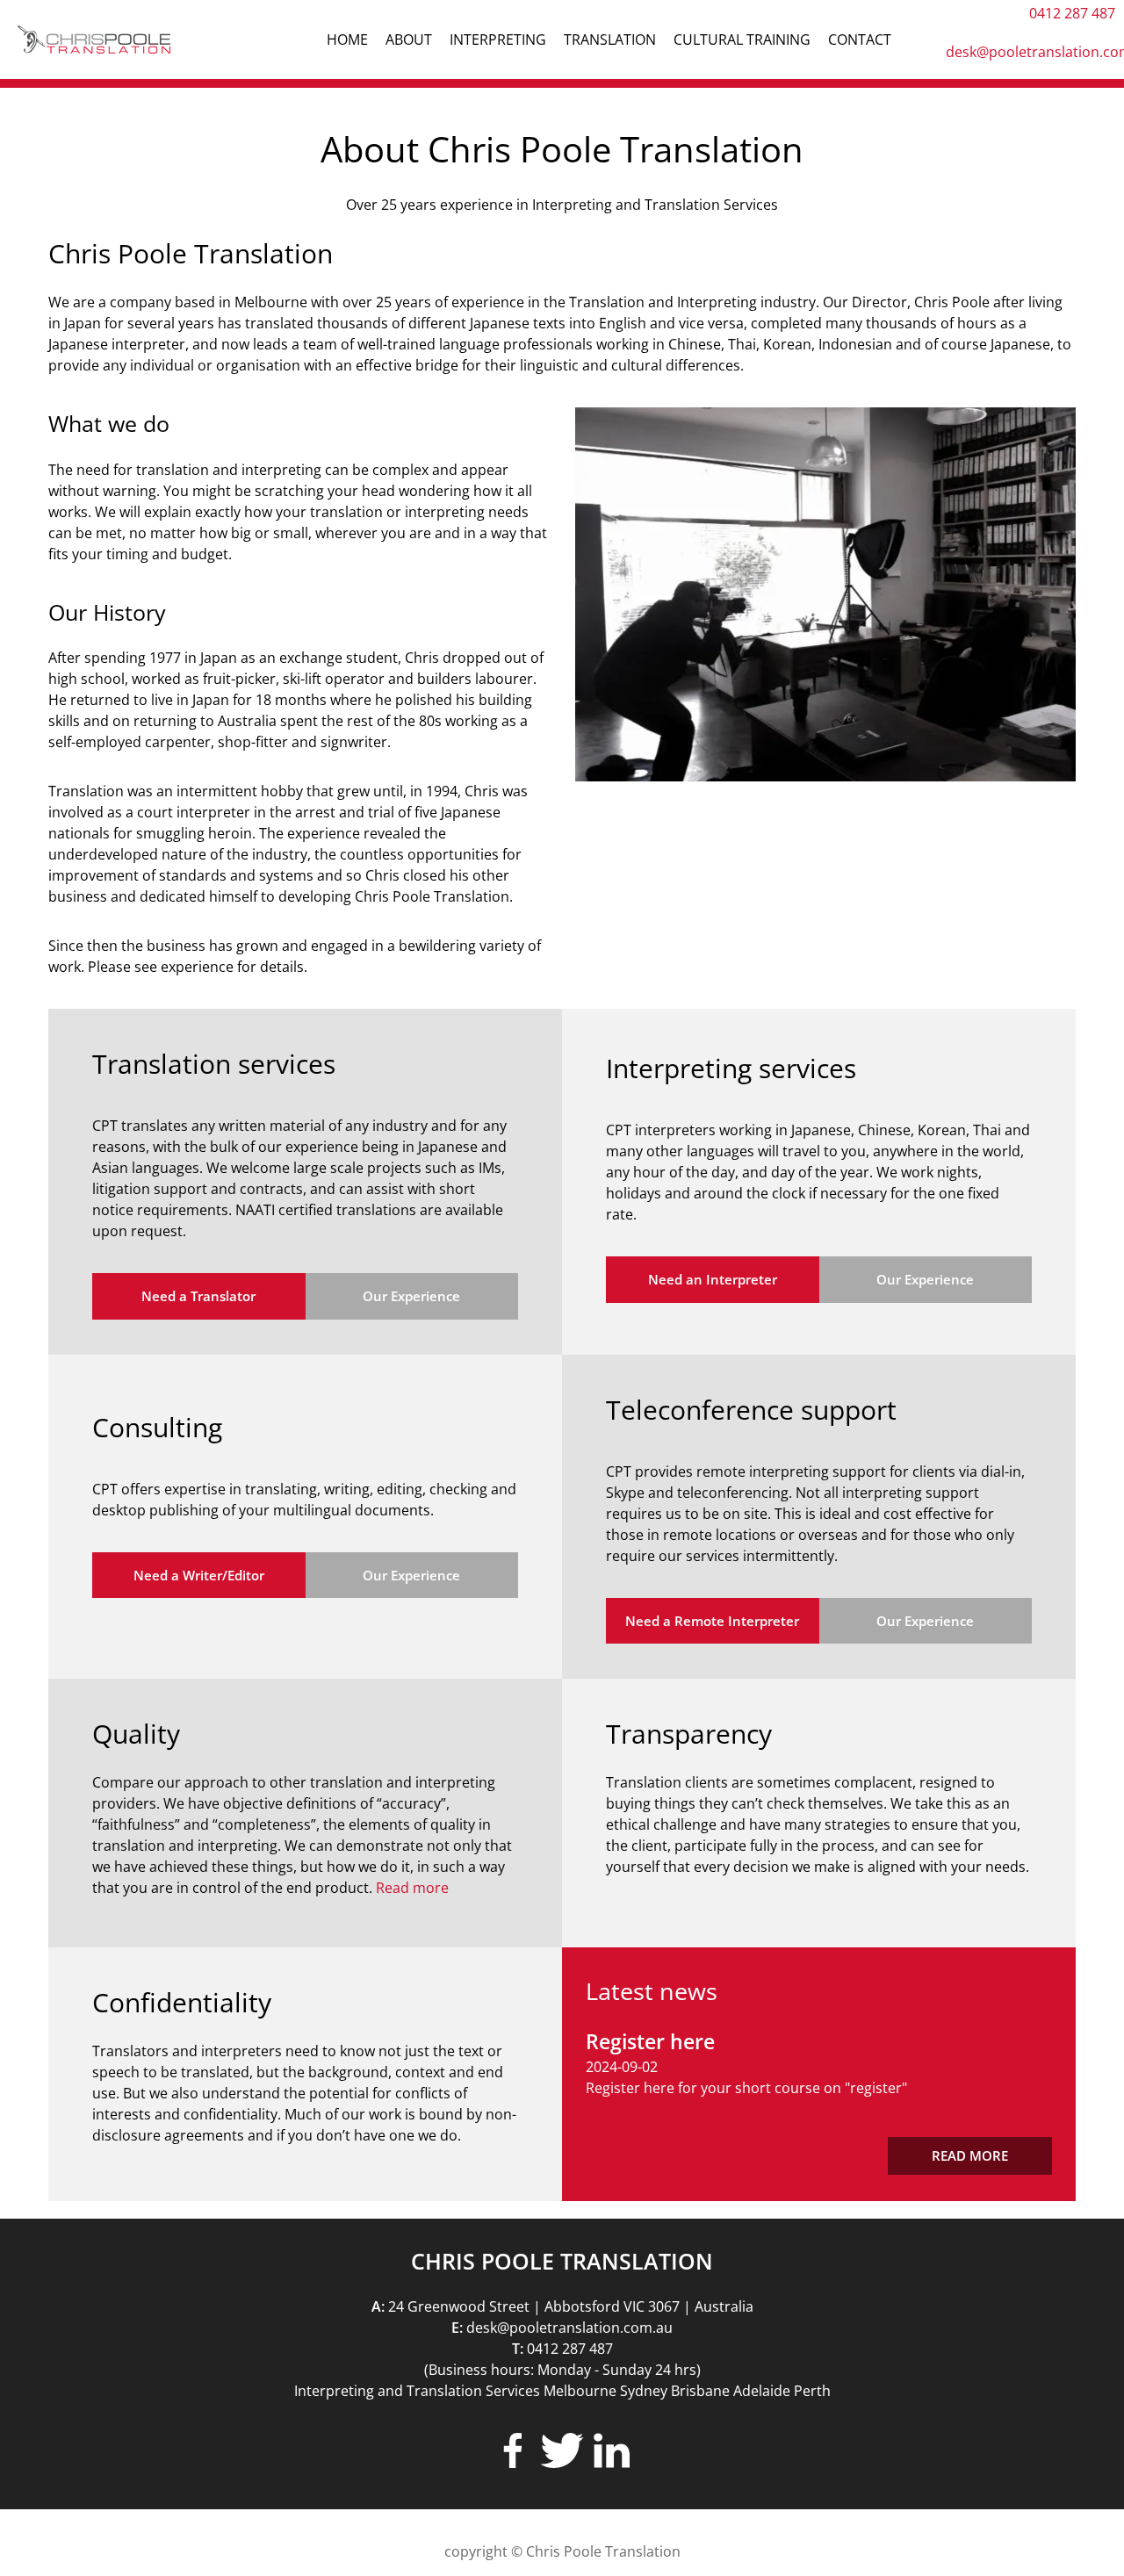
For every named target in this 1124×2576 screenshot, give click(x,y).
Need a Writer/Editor (199, 1575)
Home (347, 40)
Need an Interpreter (713, 1279)
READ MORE (970, 2155)
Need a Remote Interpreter (712, 1621)
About (409, 40)
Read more (412, 1888)
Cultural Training (742, 40)
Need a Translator (198, 1296)
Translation (610, 40)
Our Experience (411, 1296)
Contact (860, 40)
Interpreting (498, 40)
